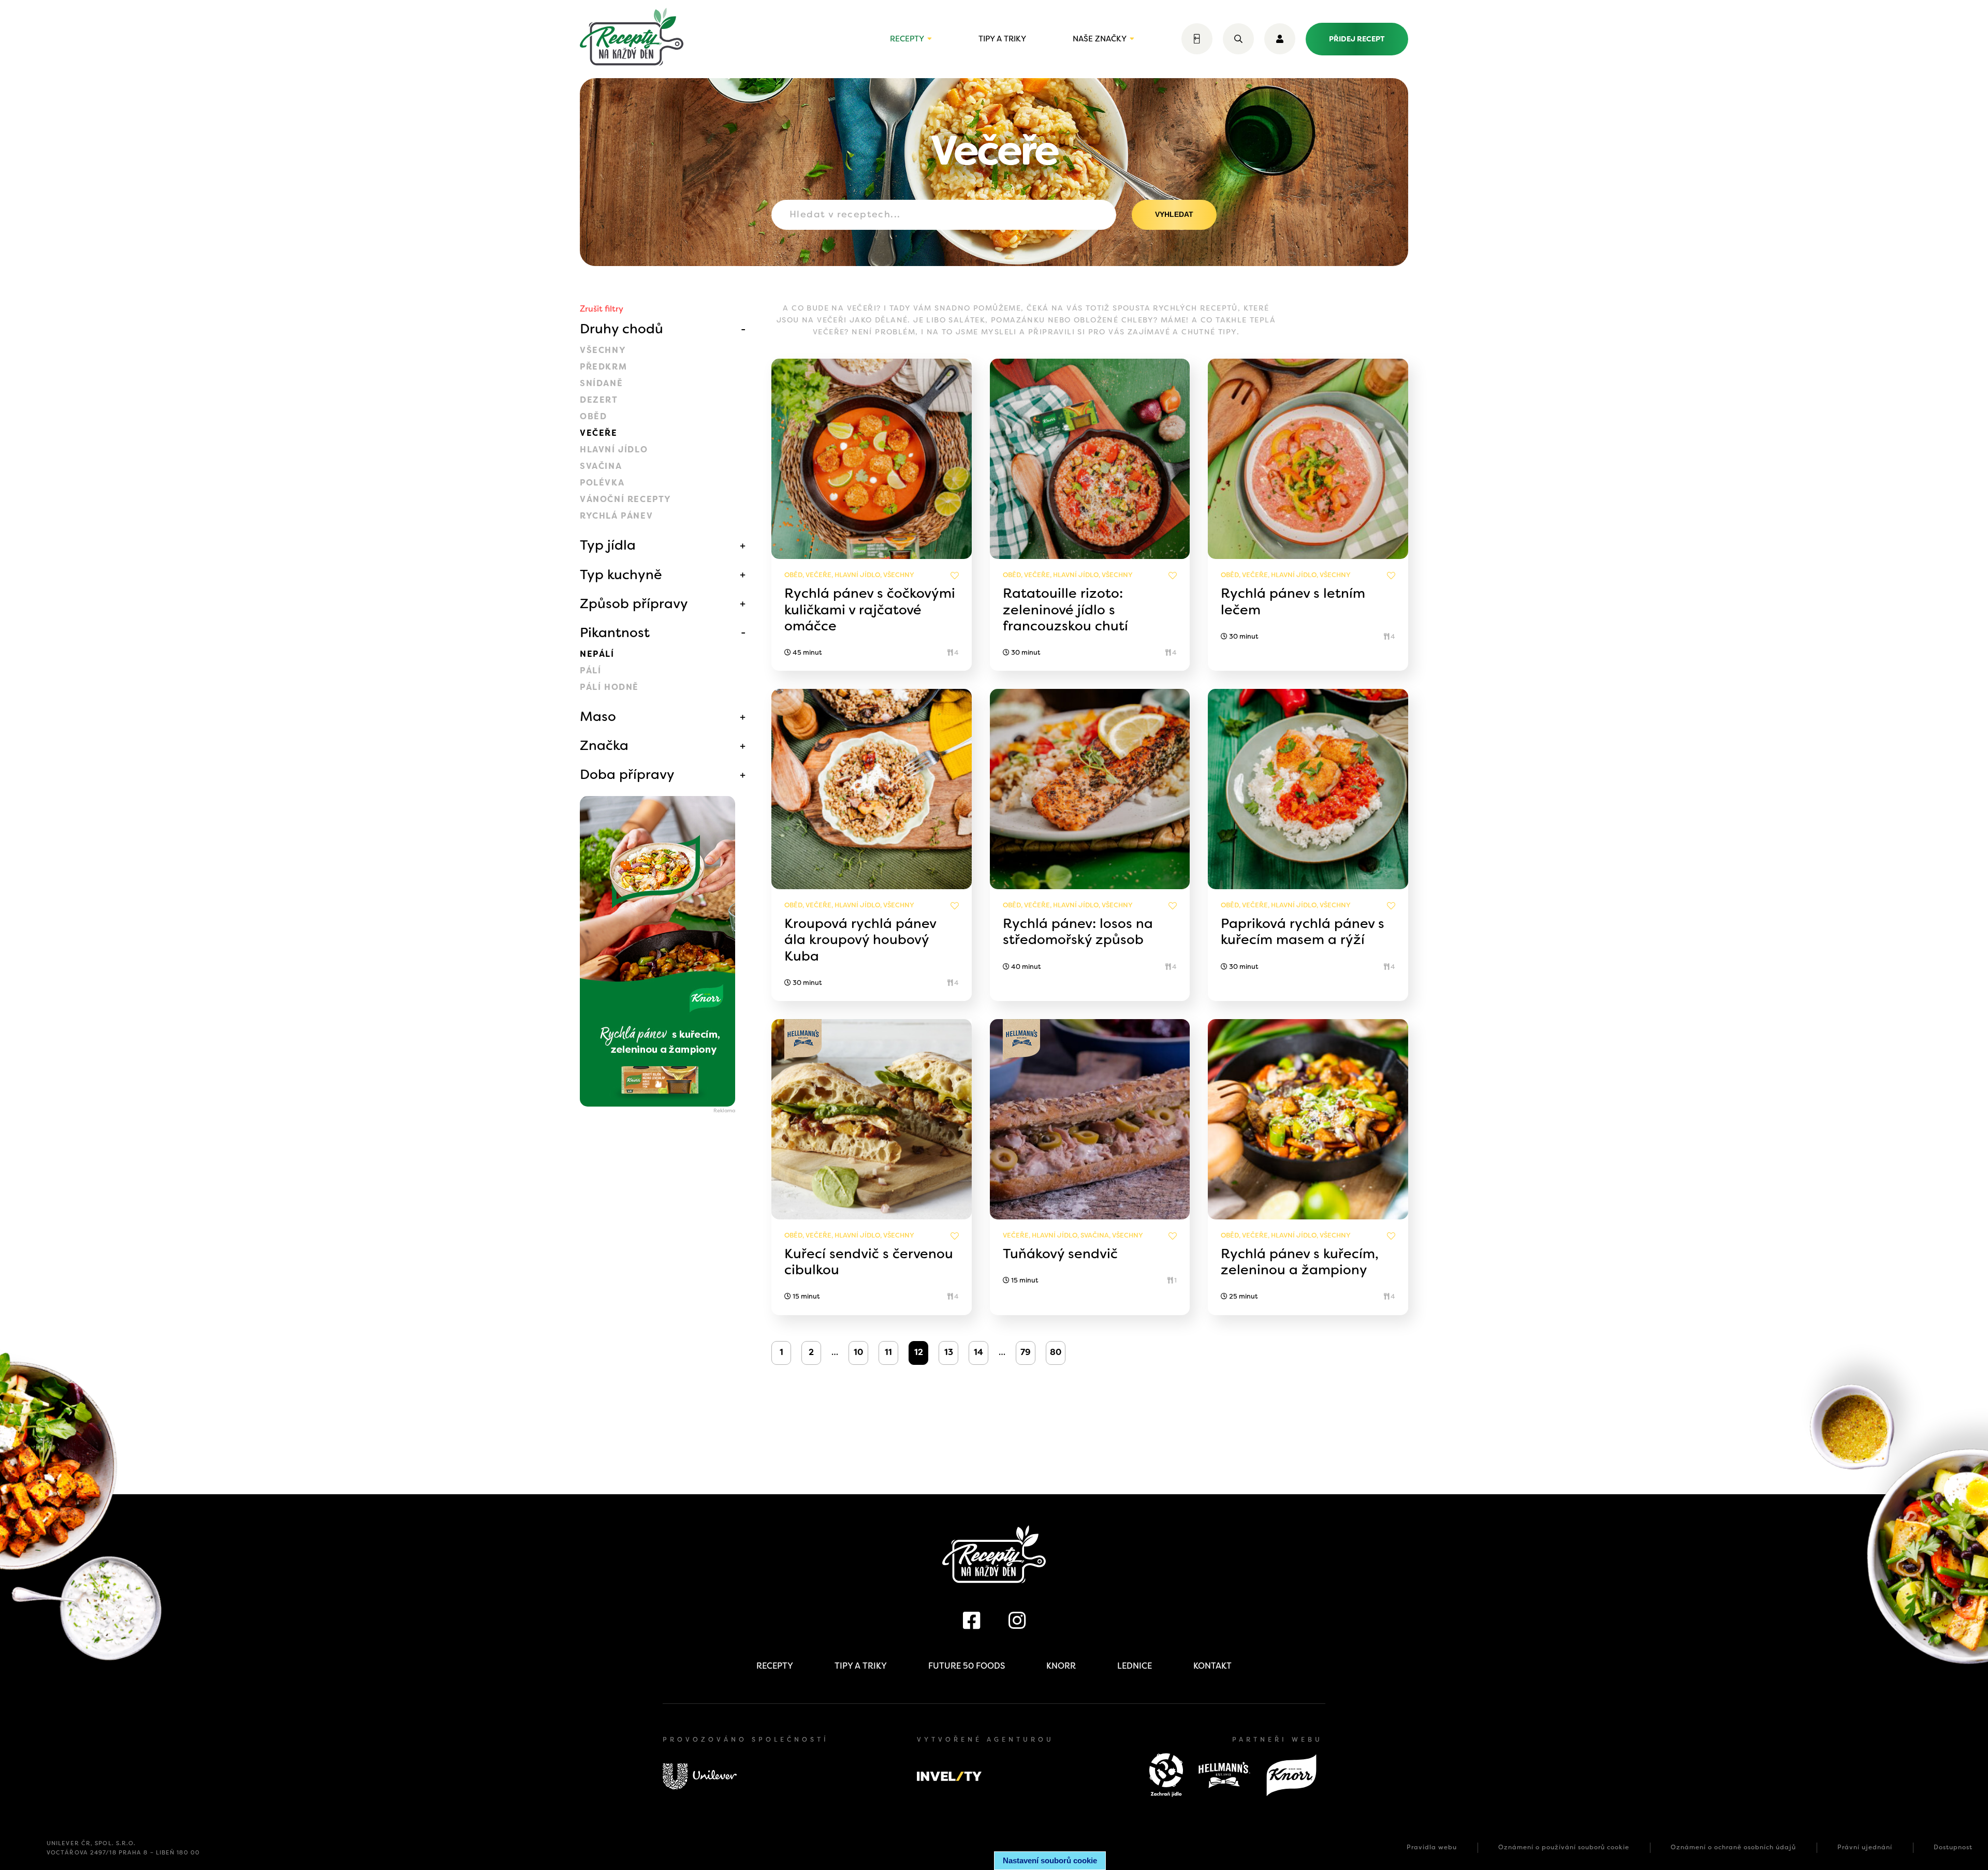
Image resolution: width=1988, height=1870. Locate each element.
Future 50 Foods (967, 1666)
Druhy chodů (622, 329)
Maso (598, 716)
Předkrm (603, 367)
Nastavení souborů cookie (1050, 1860)
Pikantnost (615, 632)
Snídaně (601, 383)
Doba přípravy (627, 774)
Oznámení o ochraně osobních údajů (1733, 1847)
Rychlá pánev (616, 516)
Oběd (593, 416)
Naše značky (1100, 39)
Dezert (599, 400)
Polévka (602, 483)
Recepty (907, 39)
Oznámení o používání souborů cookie (1564, 1847)
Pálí (590, 671)
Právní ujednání (1865, 1847)
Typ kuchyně (621, 575)
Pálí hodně (609, 687)
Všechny (603, 350)
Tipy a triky (1002, 39)
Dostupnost (1953, 1847)
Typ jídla (608, 545)
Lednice (1135, 1666)
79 (1026, 1352)
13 (949, 1352)
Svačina (601, 466)
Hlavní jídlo (614, 450)
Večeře (599, 433)
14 (978, 1352)
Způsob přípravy (634, 603)
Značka (604, 745)
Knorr (1061, 1666)
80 (1056, 1352)
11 (888, 1352)
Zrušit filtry (602, 309)
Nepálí (597, 654)
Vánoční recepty (626, 499)
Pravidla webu (1432, 1847)
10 (858, 1352)
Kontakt (1212, 1666)
